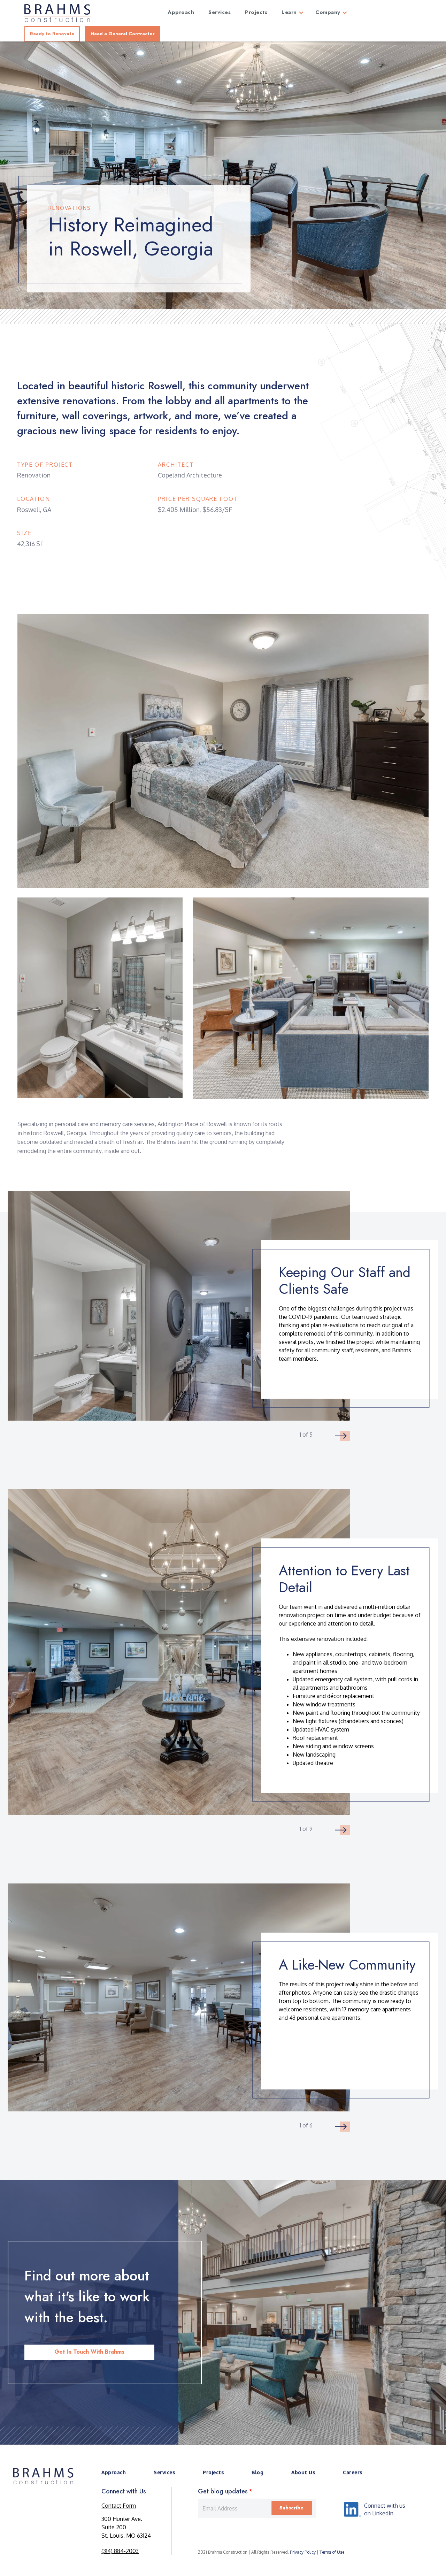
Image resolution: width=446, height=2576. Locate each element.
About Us (303, 2472)
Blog (257, 2472)
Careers (353, 2472)
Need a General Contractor (123, 34)
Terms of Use (332, 2552)
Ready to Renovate (52, 34)
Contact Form (119, 2506)
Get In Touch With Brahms (89, 2352)
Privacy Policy (303, 2552)
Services (164, 2472)
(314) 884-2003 (120, 2551)
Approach (114, 2472)
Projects (213, 2472)
